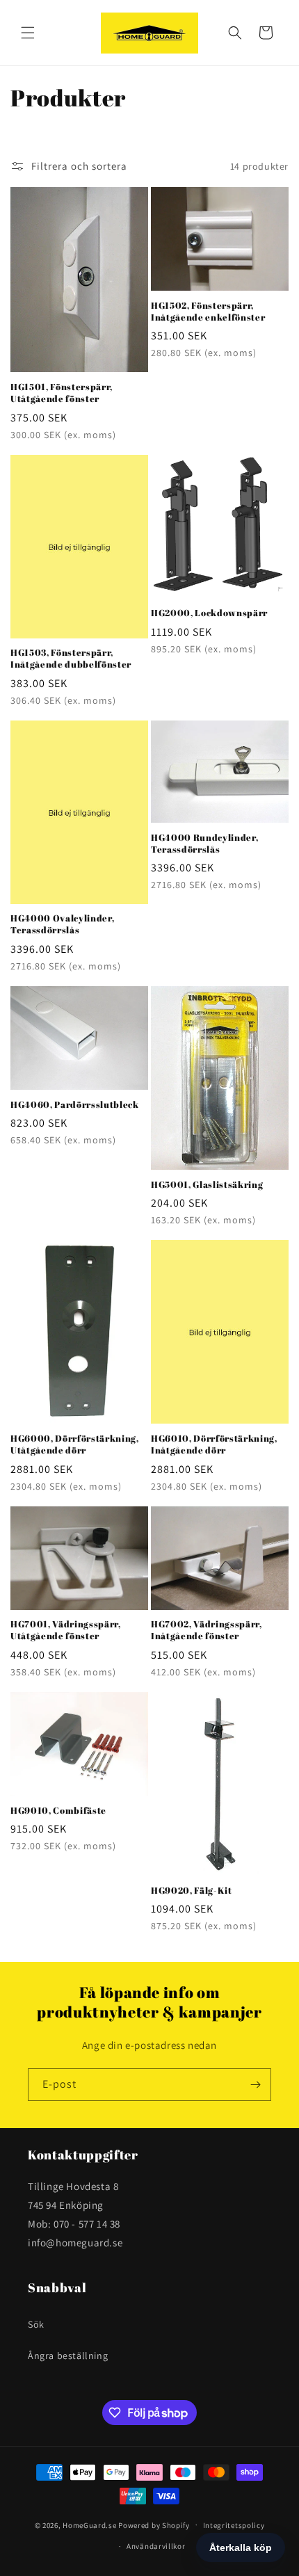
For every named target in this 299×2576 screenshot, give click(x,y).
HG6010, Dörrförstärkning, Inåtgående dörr (214, 1444)
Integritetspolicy (234, 2525)
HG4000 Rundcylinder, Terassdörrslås (204, 844)
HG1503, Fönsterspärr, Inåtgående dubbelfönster (71, 659)
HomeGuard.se (89, 2525)
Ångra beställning (68, 2356)
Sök (36, 2324)
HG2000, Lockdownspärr (209, 613)
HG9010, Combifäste (58, 1811)
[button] (28, 33)
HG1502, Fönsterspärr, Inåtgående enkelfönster (208, 312)
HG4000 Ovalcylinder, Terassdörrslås (62, 924)
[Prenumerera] (255, 2085)
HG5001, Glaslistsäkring (207, 1185)
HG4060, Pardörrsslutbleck (75, 1105)
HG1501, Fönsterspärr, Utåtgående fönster (62, 393)
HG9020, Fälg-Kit (192, 1891)
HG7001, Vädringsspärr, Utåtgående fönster (66, 1630)
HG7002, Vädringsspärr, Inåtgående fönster (207, 1630)
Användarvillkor (156, 2546)
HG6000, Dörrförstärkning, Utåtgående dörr (75, 1444)
